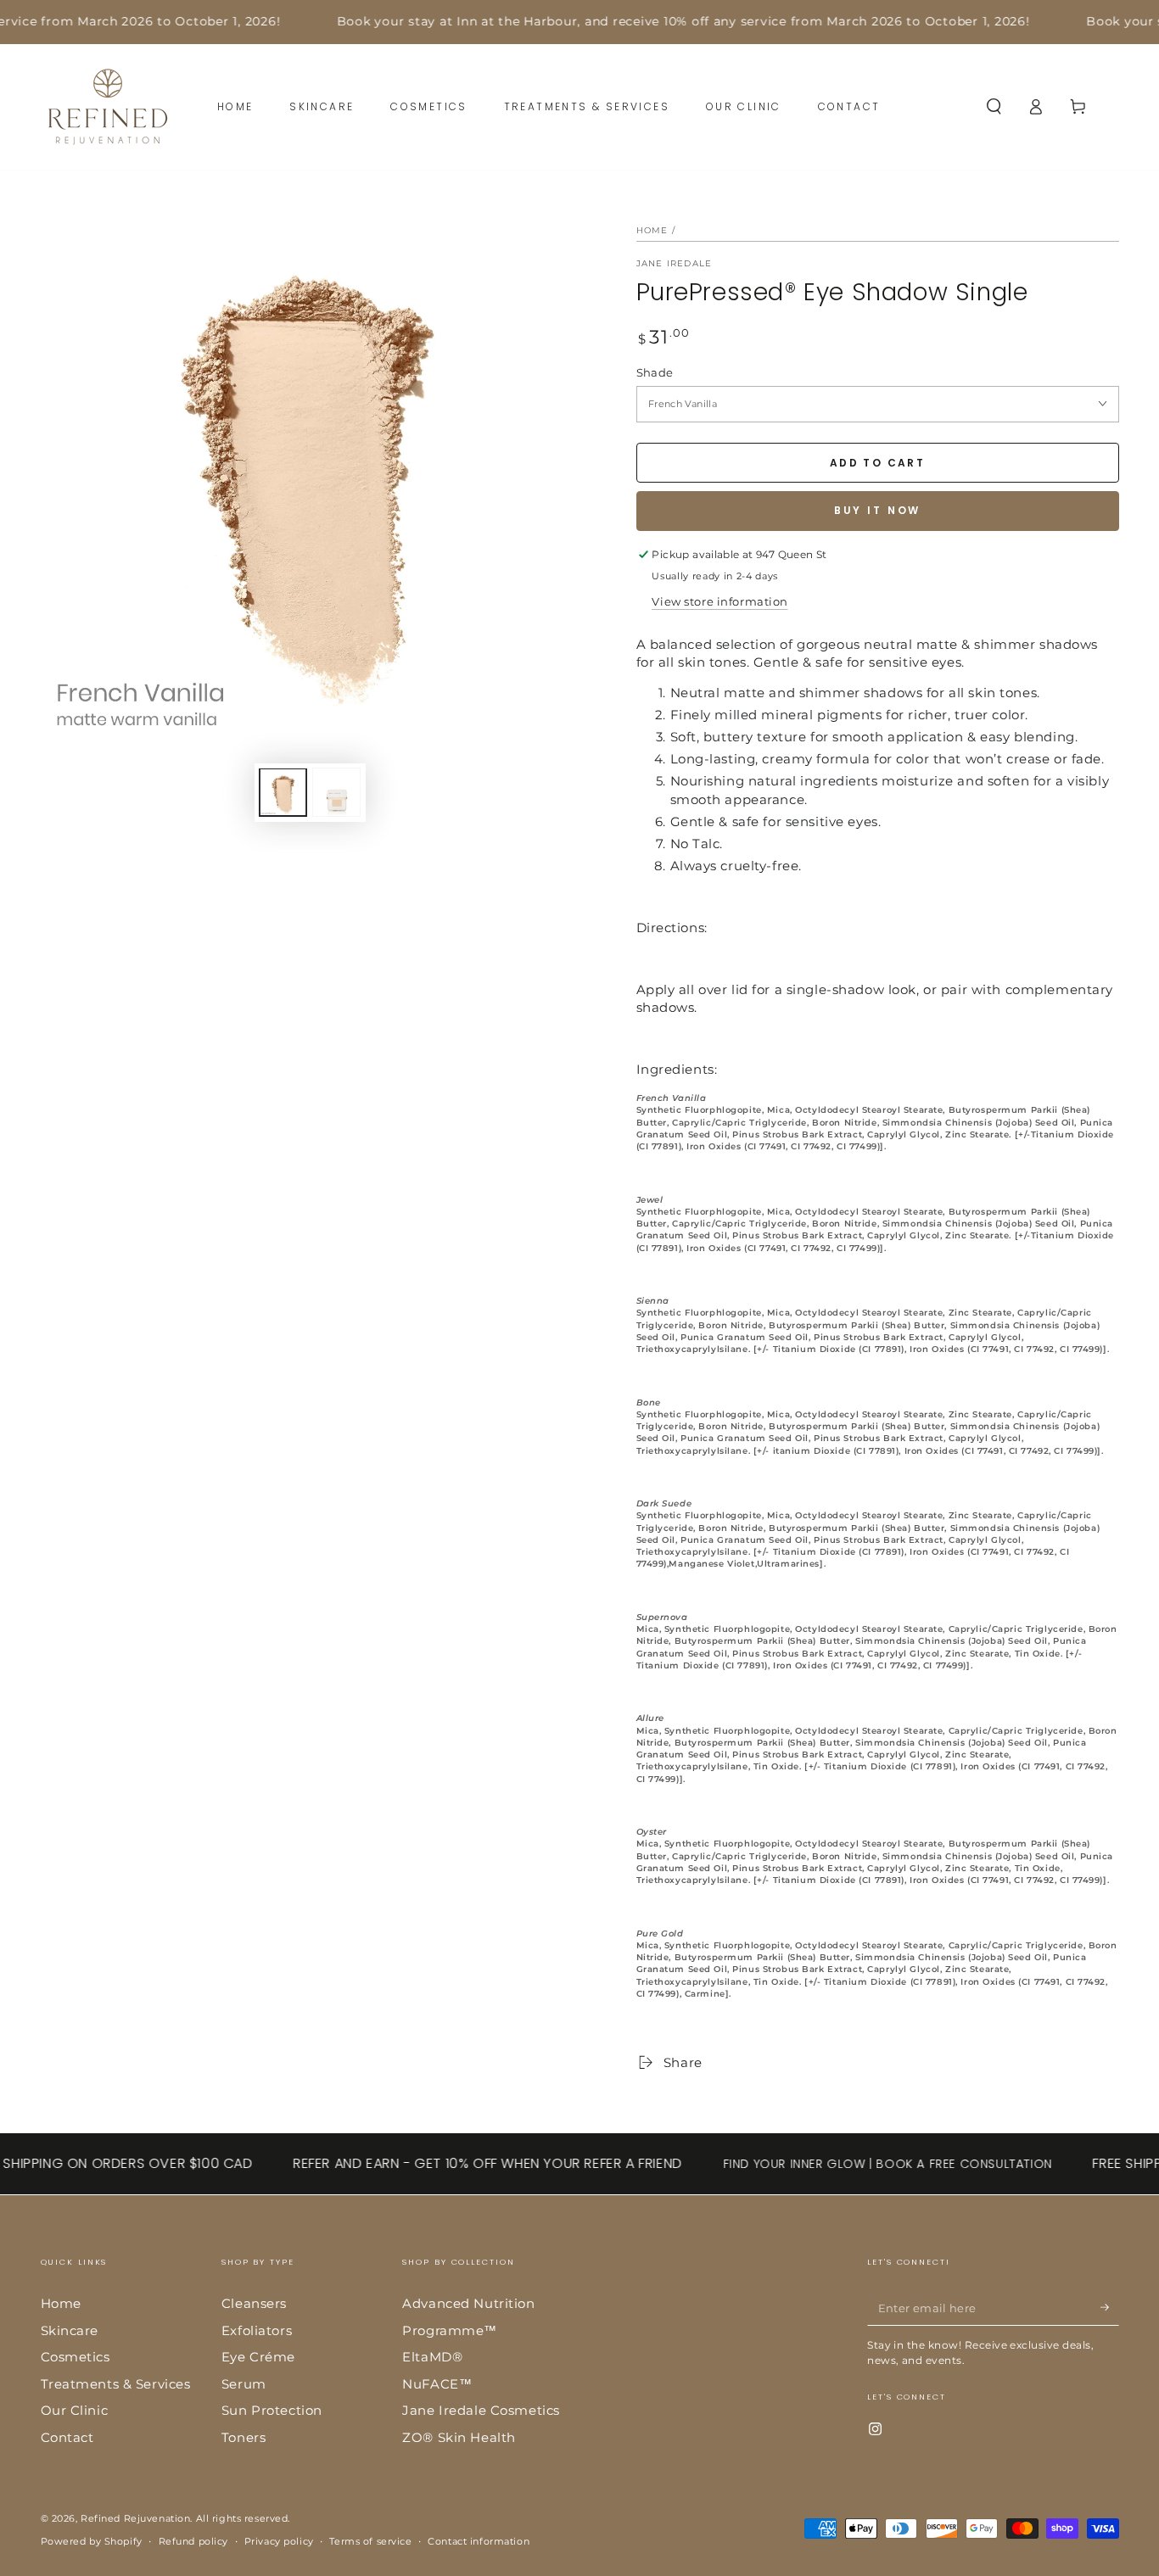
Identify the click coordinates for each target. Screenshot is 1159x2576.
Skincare (70, 2330)
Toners (244, 2437)
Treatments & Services (116, 2384)
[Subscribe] (1110, 2307)
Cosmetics (76, 2357)
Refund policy (193, 2541)
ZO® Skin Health (459, 2437)
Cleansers (254, 2303)
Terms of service (370, 2541)
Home (652, 230)
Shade (655, 372)
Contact (67, 2437)
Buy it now (878, 510)
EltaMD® (432, 2357)
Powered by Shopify (92, 2541)
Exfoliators (257, 2330)
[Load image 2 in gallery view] (336, 793)
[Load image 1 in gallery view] (283, 793)
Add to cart (877, 463)
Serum (244, 2384)
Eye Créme (258, 2357)
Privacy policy (279, 2541)
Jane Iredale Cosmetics (481, 2410)
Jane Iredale (675, 263)
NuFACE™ (437, 2384)
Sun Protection (272, 2410)
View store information (720, 601)
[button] (994, 107)
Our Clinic (75, 2410)
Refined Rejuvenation (135, 2518)
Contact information (479, 2541)
